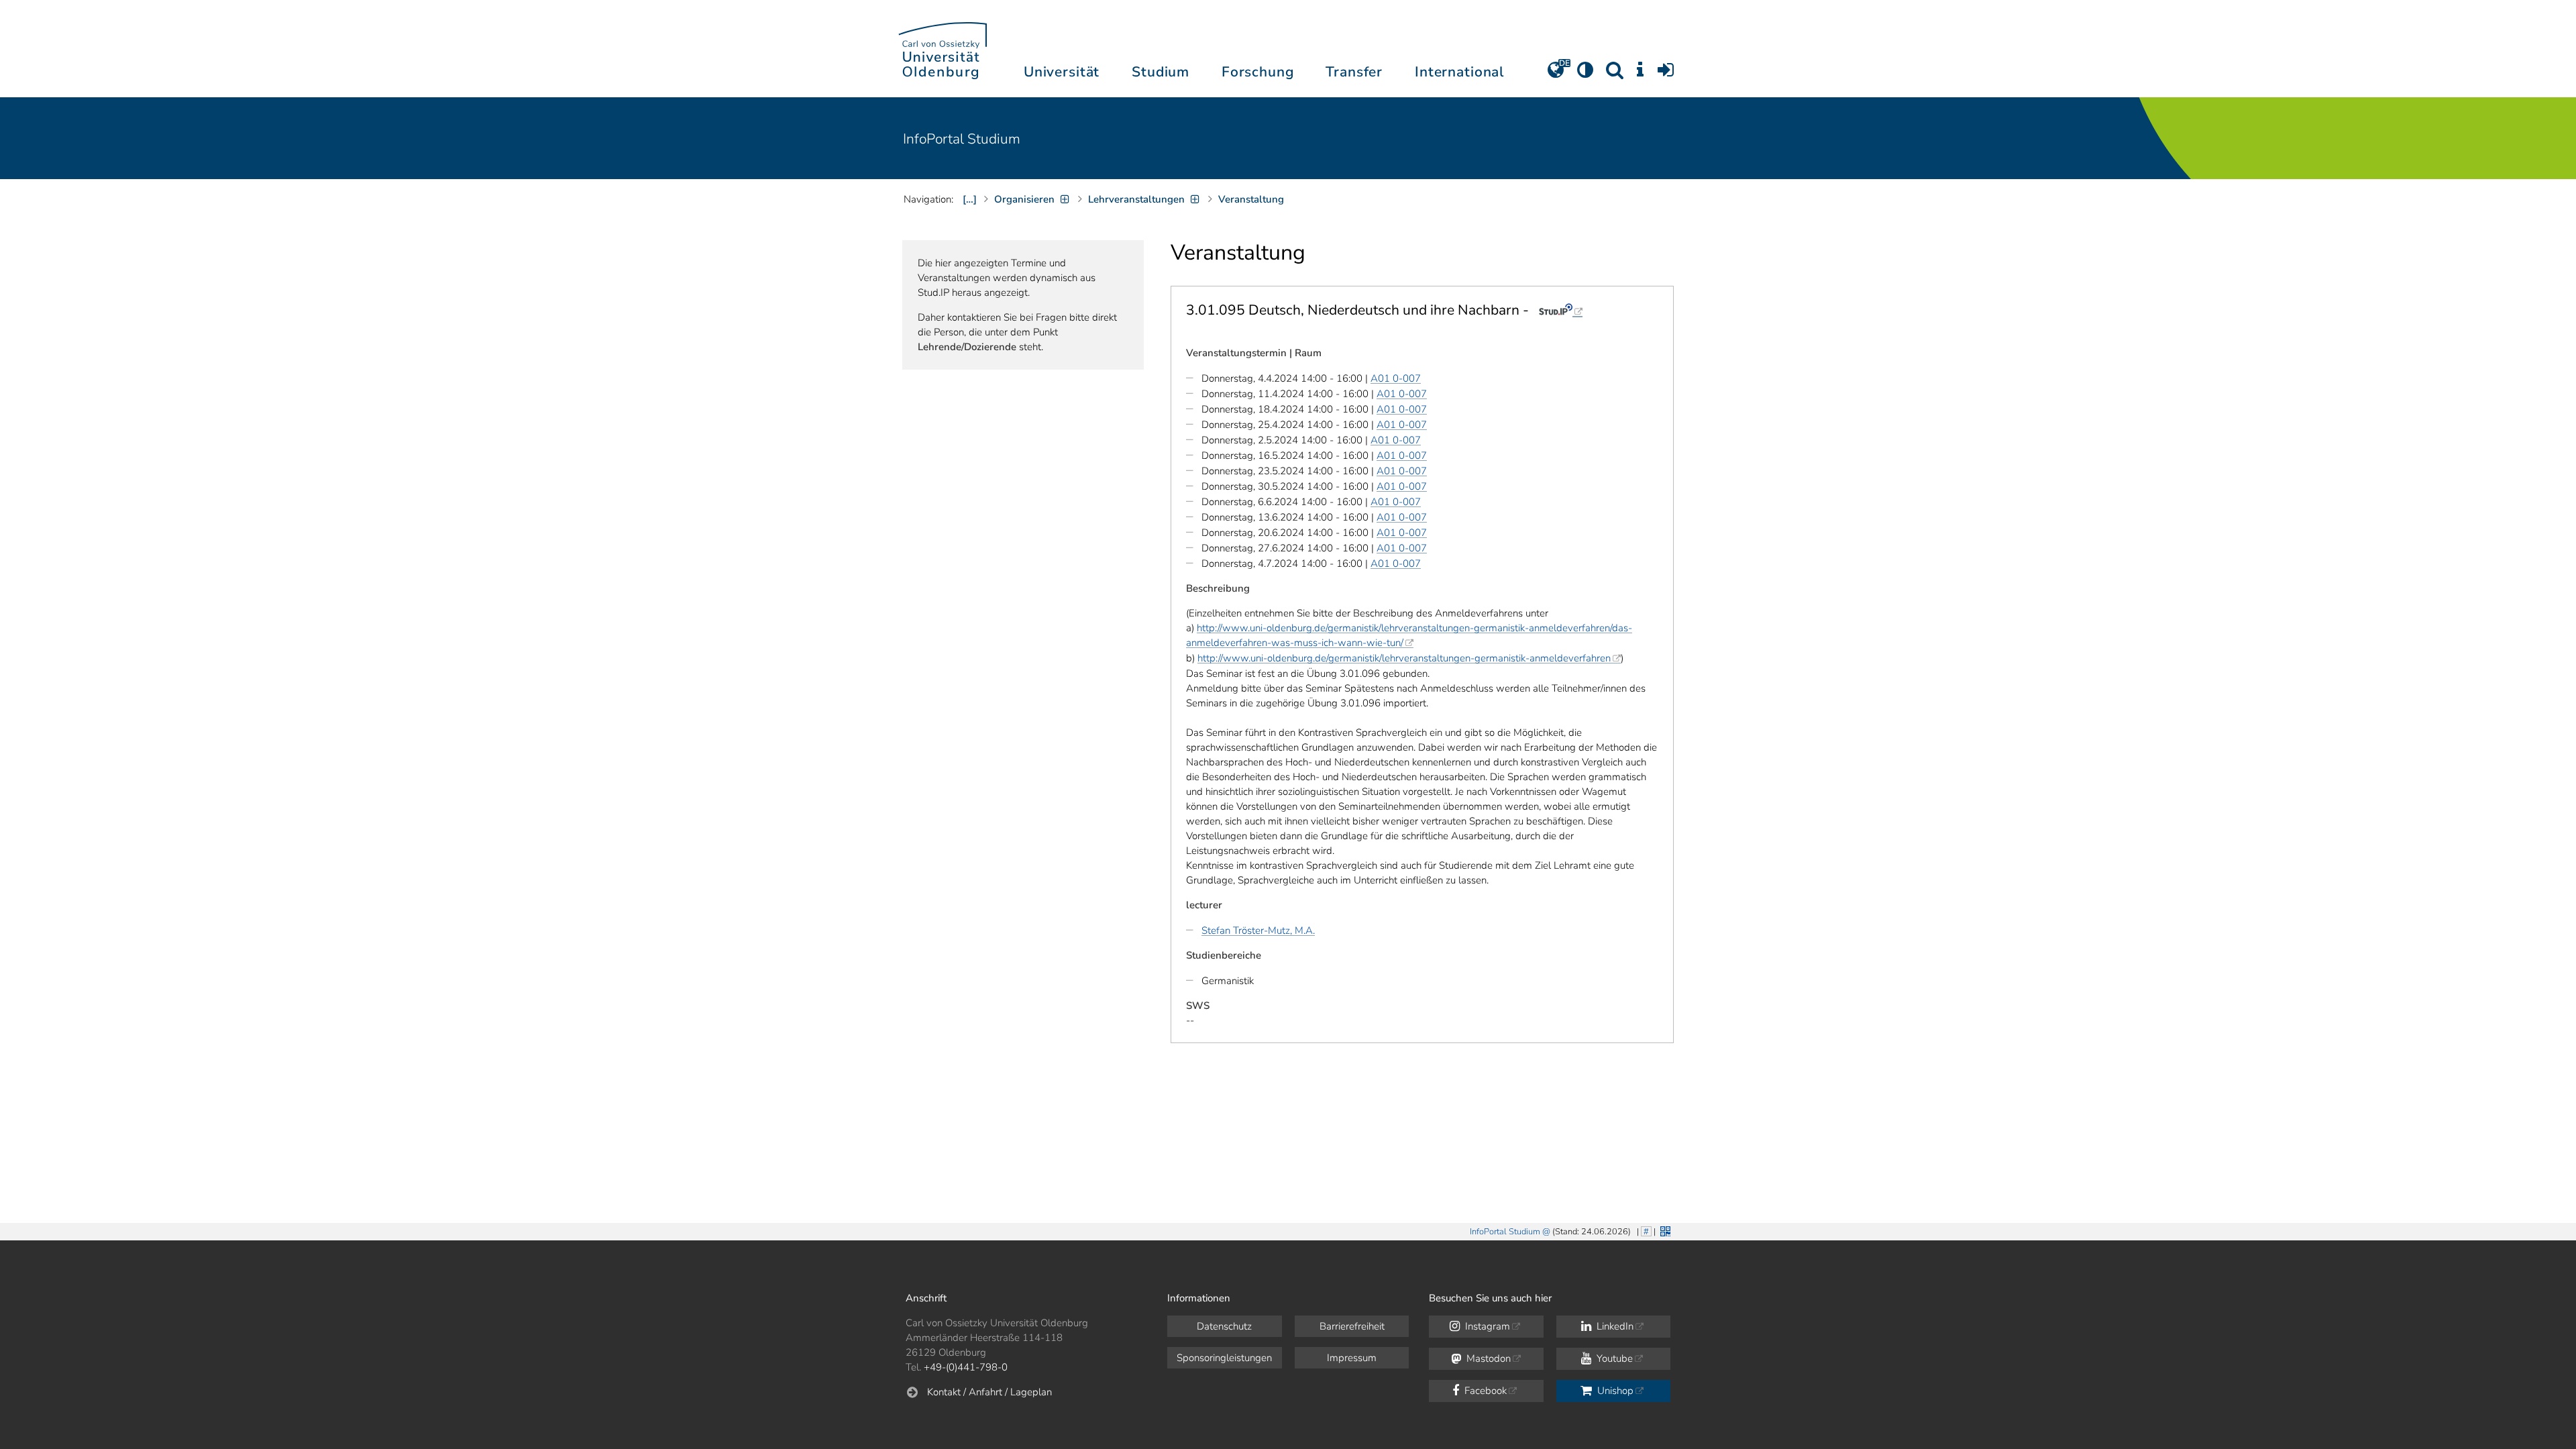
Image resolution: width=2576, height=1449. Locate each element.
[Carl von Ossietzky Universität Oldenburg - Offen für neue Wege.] (943, 49)
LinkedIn (1614, 1326)
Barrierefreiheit (1352, 1326)
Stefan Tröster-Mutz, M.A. (1258, 930)
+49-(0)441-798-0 (966, 1367)
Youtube (1613, 1358)
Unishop (1614, 1391)
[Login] (1666, 74)
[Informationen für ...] (1640, 74)
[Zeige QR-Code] (1664, 1230)
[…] (970, 199)
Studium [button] (1161, 72)
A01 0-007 (1396, 378)
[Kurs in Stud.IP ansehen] (1561, 310)
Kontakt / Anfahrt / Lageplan (989, 1392)
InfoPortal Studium (962, 139)
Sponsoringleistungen (1224, 1358)
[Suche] (1615, 74)
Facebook (1484, 1391)
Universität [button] (1062, 72)
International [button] (1459, 72)
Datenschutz (1224, 1326)
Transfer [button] (1354, 72)
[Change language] (1556, 74)
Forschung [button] (1258, 72)
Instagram (1486, 1326)
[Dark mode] (1585, 74)
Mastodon (1487, 1358)
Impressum (1352, 1358)
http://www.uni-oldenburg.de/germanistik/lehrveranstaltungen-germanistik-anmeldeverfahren (1404, 658)
